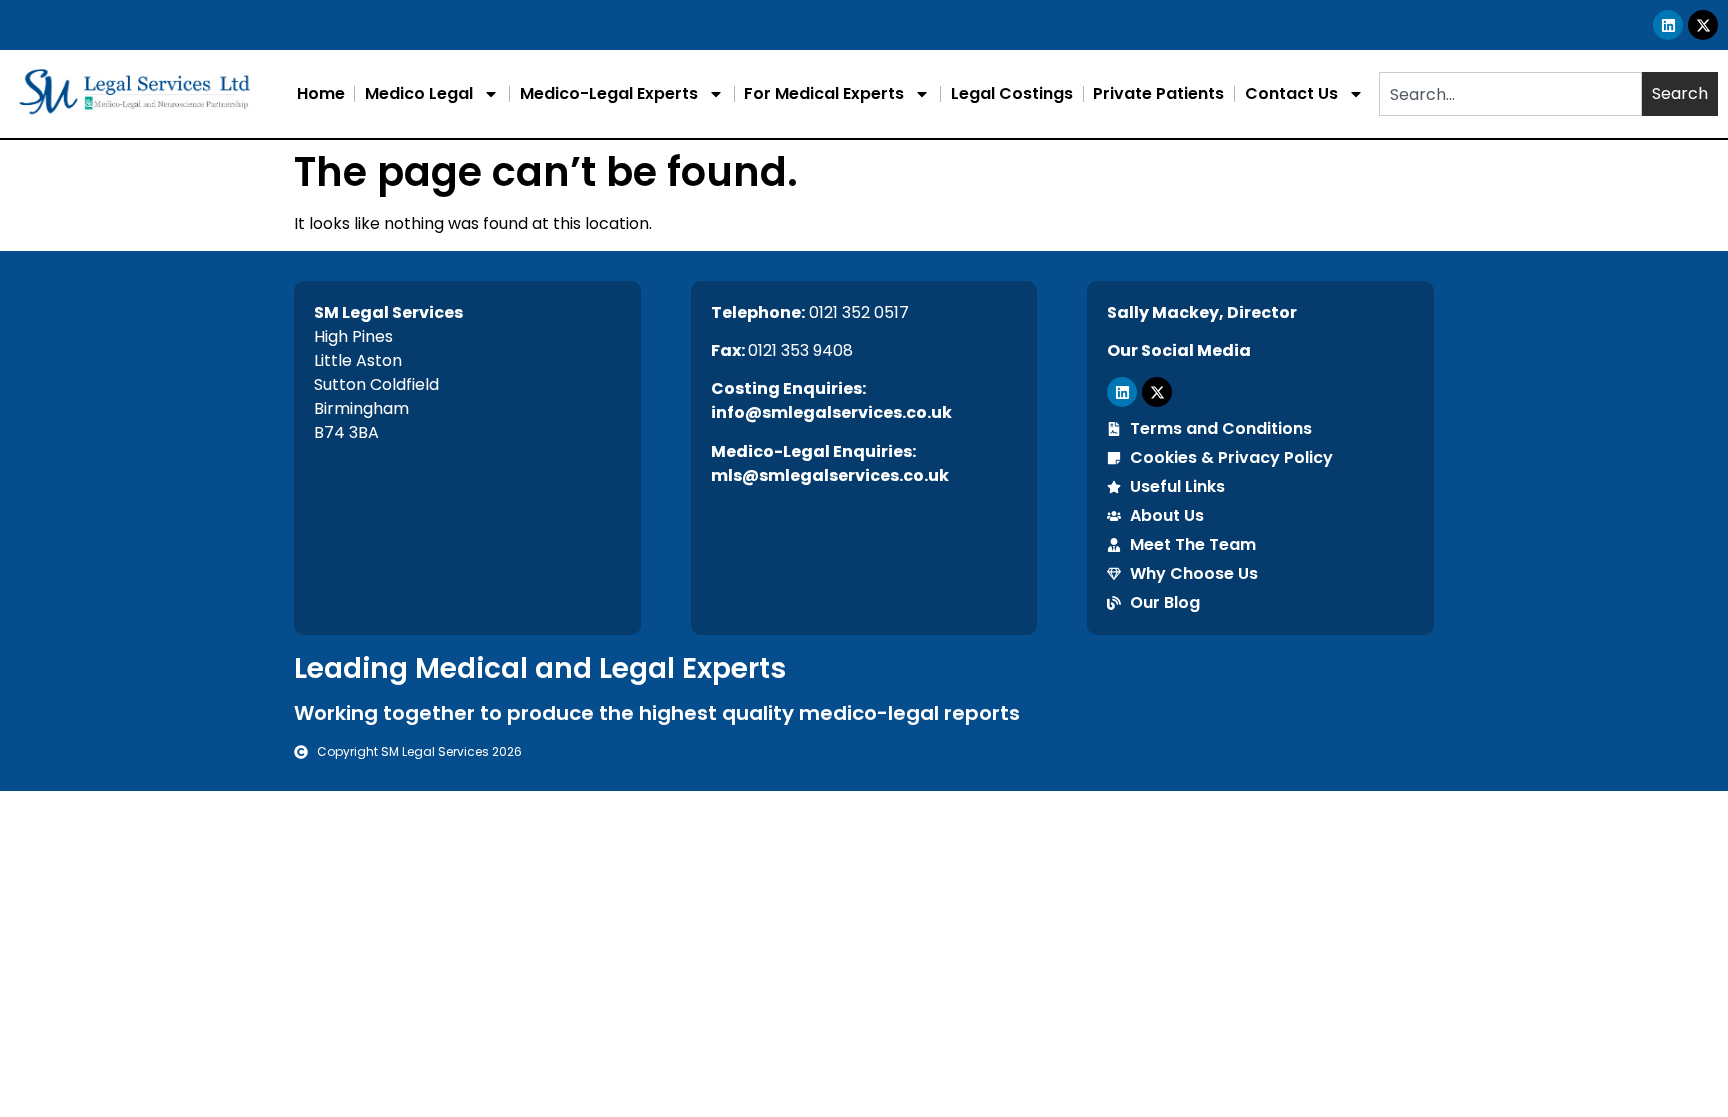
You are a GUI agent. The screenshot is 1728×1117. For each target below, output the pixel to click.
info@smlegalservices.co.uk (831, 412)
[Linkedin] (1668, 25)
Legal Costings (1012, 93)
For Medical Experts (824, 93)
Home (321, 93)
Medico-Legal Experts (609, 93)
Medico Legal (419, 93)
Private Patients (1158, 93)
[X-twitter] (1703, 25)
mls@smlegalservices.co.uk (830, 475)
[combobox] (1510, 94)
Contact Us (1291, 93)
